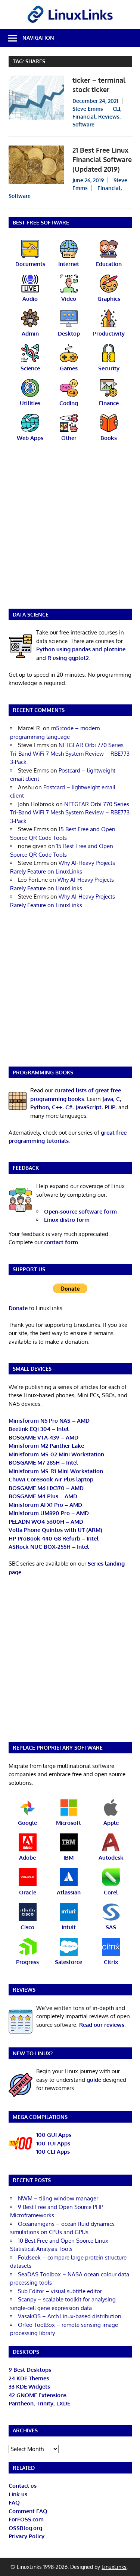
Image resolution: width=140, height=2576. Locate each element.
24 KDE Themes (29, 2378)
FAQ (14, 2502)
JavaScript (88, 1107)
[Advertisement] (70, 530)
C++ (57, 1107)
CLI (116, 109)
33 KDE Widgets (29, 2387)
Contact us (23, 2486)
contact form (61, 1242)
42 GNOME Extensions (38, 2395)
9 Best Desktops (30, 2370)
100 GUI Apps (54, 2135)
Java (108, 1099)
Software (83, 124)
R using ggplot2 (68, 658)
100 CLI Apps (53, 2152)
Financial (84, 117)
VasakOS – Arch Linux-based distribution (70, 2316)
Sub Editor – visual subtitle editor (60, 2291)
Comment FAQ (28, 2511)
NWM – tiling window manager (58, 2198)
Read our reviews (102, 2025)
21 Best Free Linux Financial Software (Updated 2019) (102, 160)
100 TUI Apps (53, 2143)
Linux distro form (67, 1220)
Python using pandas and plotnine (81, 649)
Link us (18, 2494)
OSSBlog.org (25, 2528)
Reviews (109, 117)
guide (94, 2080)
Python (40, 1107)
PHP (110, 1107)
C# (69, 1107)
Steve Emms (88, 109)
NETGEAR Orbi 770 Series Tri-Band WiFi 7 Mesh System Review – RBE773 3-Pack (70, 753)
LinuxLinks (114, 2567)
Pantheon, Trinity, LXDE (39, 2403)
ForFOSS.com (26, 2519)
